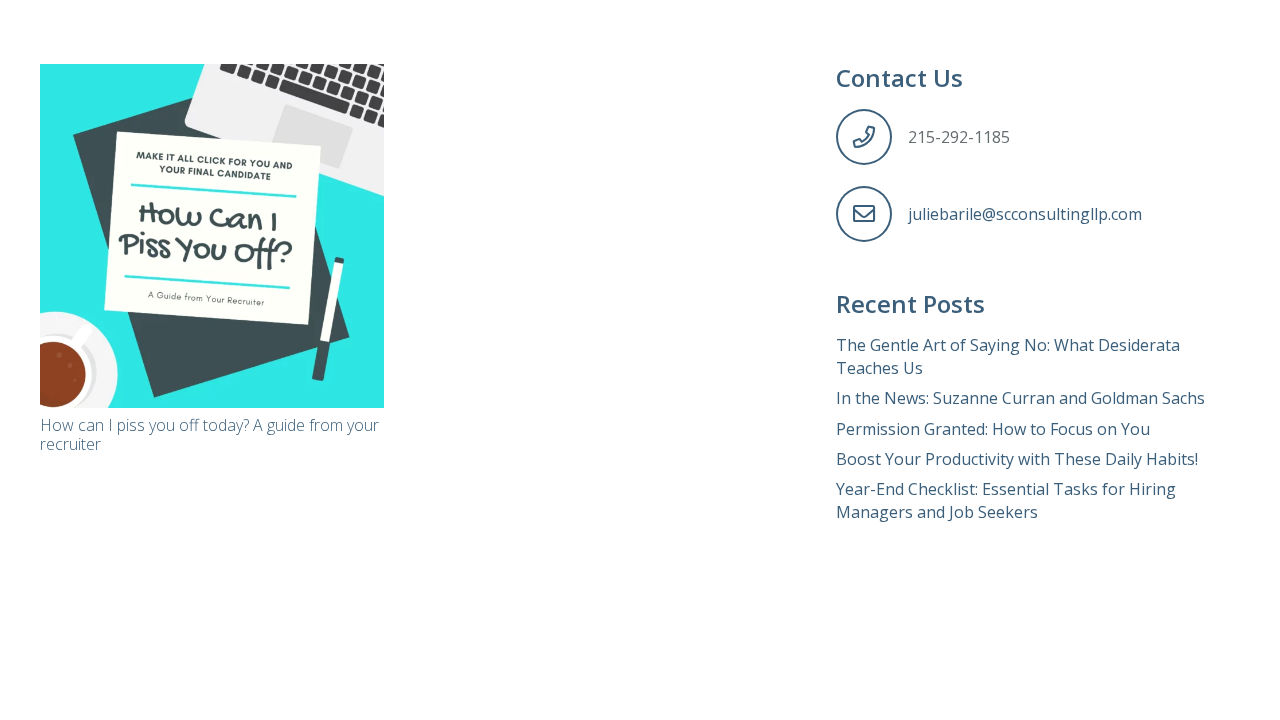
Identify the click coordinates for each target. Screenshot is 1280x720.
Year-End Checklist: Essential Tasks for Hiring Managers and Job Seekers (1006, 500)
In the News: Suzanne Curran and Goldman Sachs (1020, 398)
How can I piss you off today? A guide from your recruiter (209, 434)
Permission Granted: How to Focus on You (993, 429)
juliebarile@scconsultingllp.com (1025, 214)
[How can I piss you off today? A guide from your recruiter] (212, 236)
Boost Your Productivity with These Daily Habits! (1017, 459)
